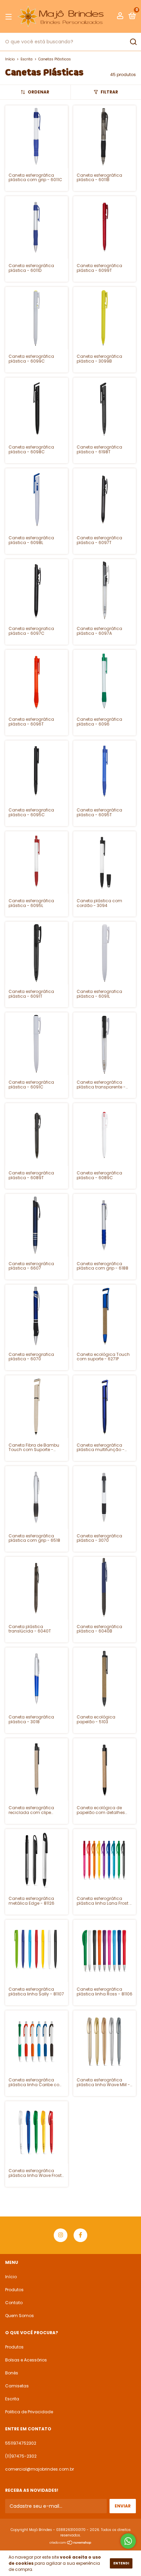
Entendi (121, 2563)
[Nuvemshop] (71, 2543)
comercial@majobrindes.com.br (40, 2469)
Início (10, 59)
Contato (14, 2303)
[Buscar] (133, 42)
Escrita (27, 59)
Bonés (12, 2373)
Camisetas (17, 2386)
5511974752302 (21, 2443)
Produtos (14, 2290)
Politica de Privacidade (29, 2412)
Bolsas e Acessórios (26, 2360)
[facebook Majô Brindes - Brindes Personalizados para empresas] (80, 2235)
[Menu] (10, 17)
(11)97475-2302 (21, 2456)
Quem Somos (20, 2316)
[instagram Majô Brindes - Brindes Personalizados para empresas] (61, 2235)
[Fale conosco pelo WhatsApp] (128, 2541)
